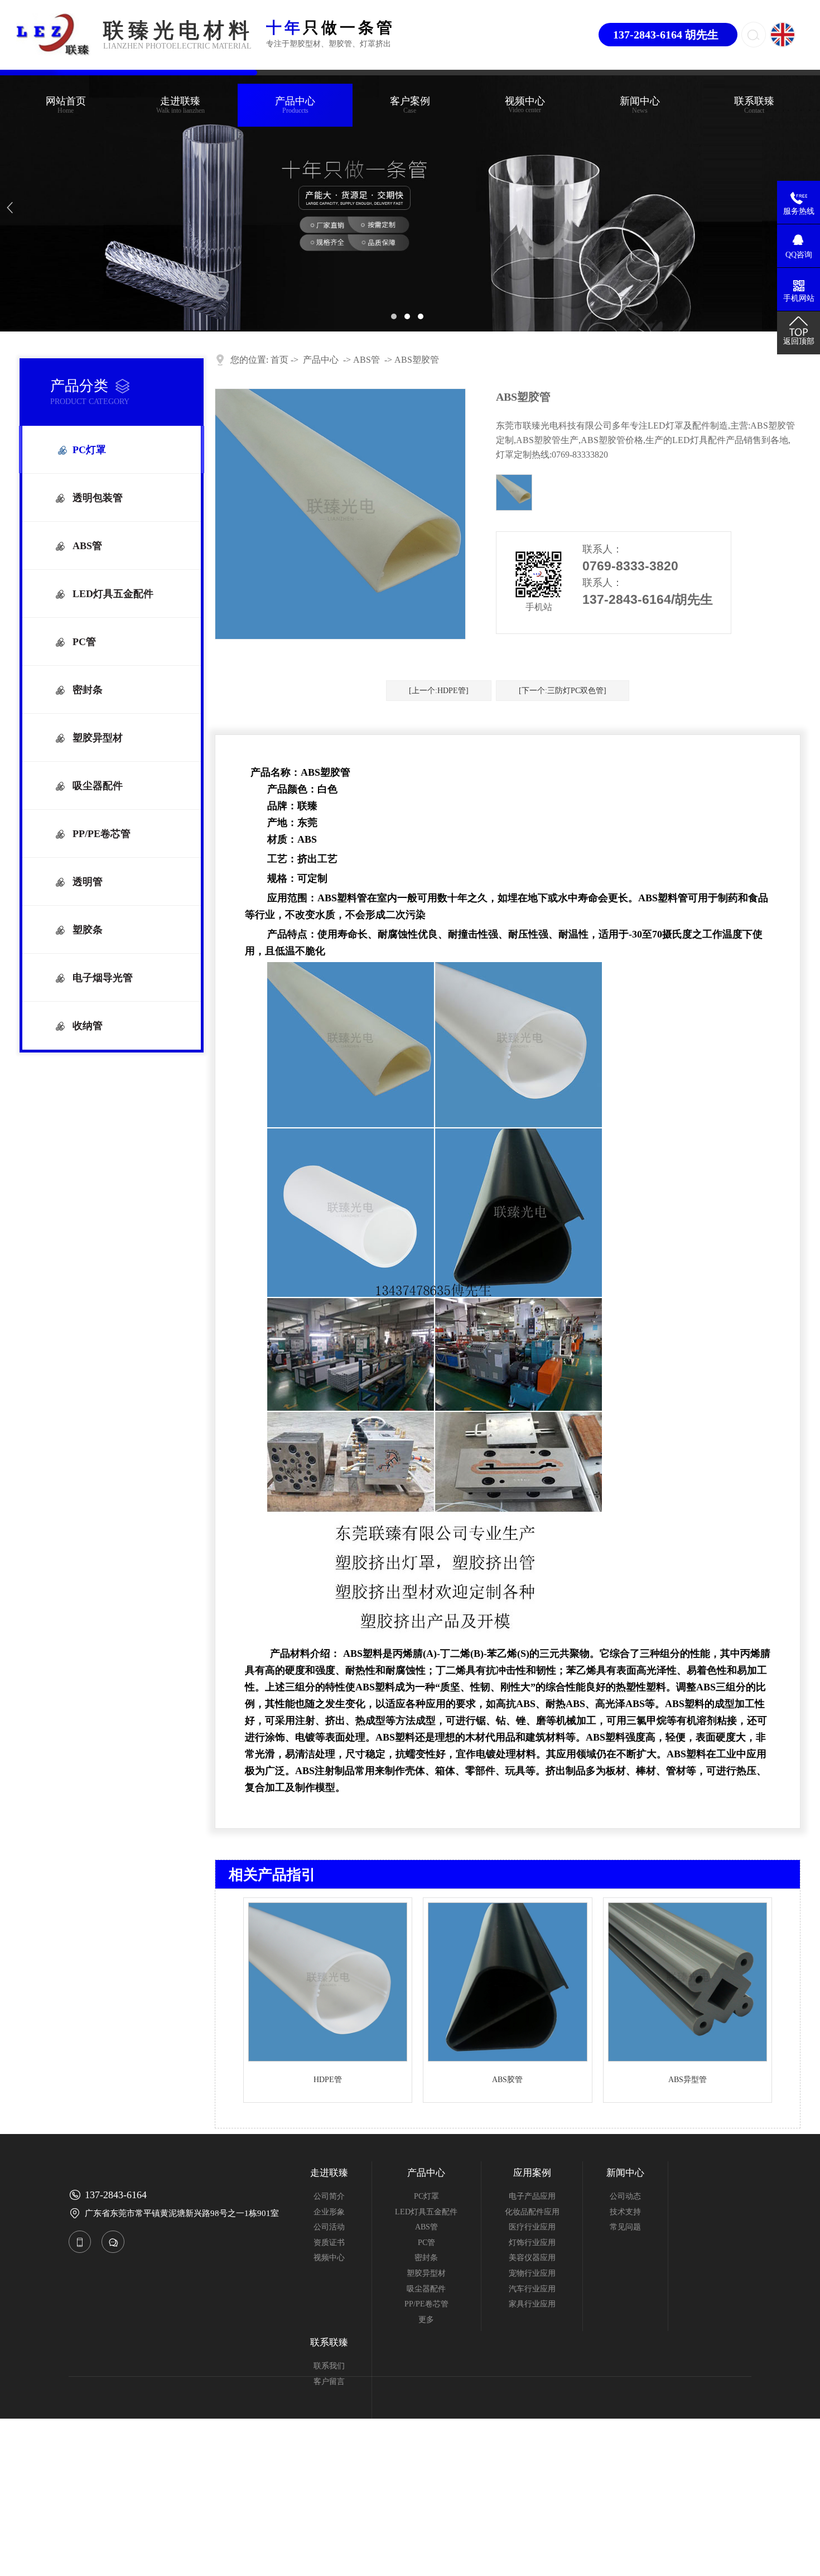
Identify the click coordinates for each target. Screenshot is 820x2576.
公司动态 (625, 2196)
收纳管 (88, 1026)
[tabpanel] (410, 203)
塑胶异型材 (98, 738)
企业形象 (329, 2212)
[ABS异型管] (688, 2059)
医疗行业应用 (532, 2227)
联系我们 (329, 2366)
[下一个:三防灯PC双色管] (563, 691)
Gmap (355, 2522)
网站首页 (66, 105)
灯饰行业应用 (532, 2243)
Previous (20, 204)
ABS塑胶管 (417, 360)
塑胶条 (88, 930)
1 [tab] (397, 319)
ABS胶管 (507, 2080)
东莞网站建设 (728, 2522)
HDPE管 (328, 2080)
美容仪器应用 (532, 2258)
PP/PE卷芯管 (102, 834)
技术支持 (625, 2212)
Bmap (334, 2522)
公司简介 (329, 2196)
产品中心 (295, 105)
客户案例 (410, 105)
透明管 (88, 882)
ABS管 (87, 546)
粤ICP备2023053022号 (252, 2522)
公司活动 (329, 2227)
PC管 (84, 642)
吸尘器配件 (98, 786)
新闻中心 (640, 105)
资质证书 (329, 2243)
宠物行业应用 (532, 2273)
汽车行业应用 (532, 2289)
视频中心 (525, 101)
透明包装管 (98, 498)
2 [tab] (410, 319)
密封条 (88, 690)
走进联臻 (180, 105)
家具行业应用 (532, 2304)
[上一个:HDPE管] (439, 691)
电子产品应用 (532, 2196)
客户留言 (329, 2382)
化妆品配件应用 (532, 2212)
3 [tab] (423, 319)
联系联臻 (754, 105)
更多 (426, 2320)
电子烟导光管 (103, 978)
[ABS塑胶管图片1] (514, 492)
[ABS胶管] (507, 2059)
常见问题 (625, 2227)
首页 (279, 360)
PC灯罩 (89, 450)
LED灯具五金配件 (113, 594)
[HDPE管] (328, 2059)
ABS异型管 (688, 2080)
